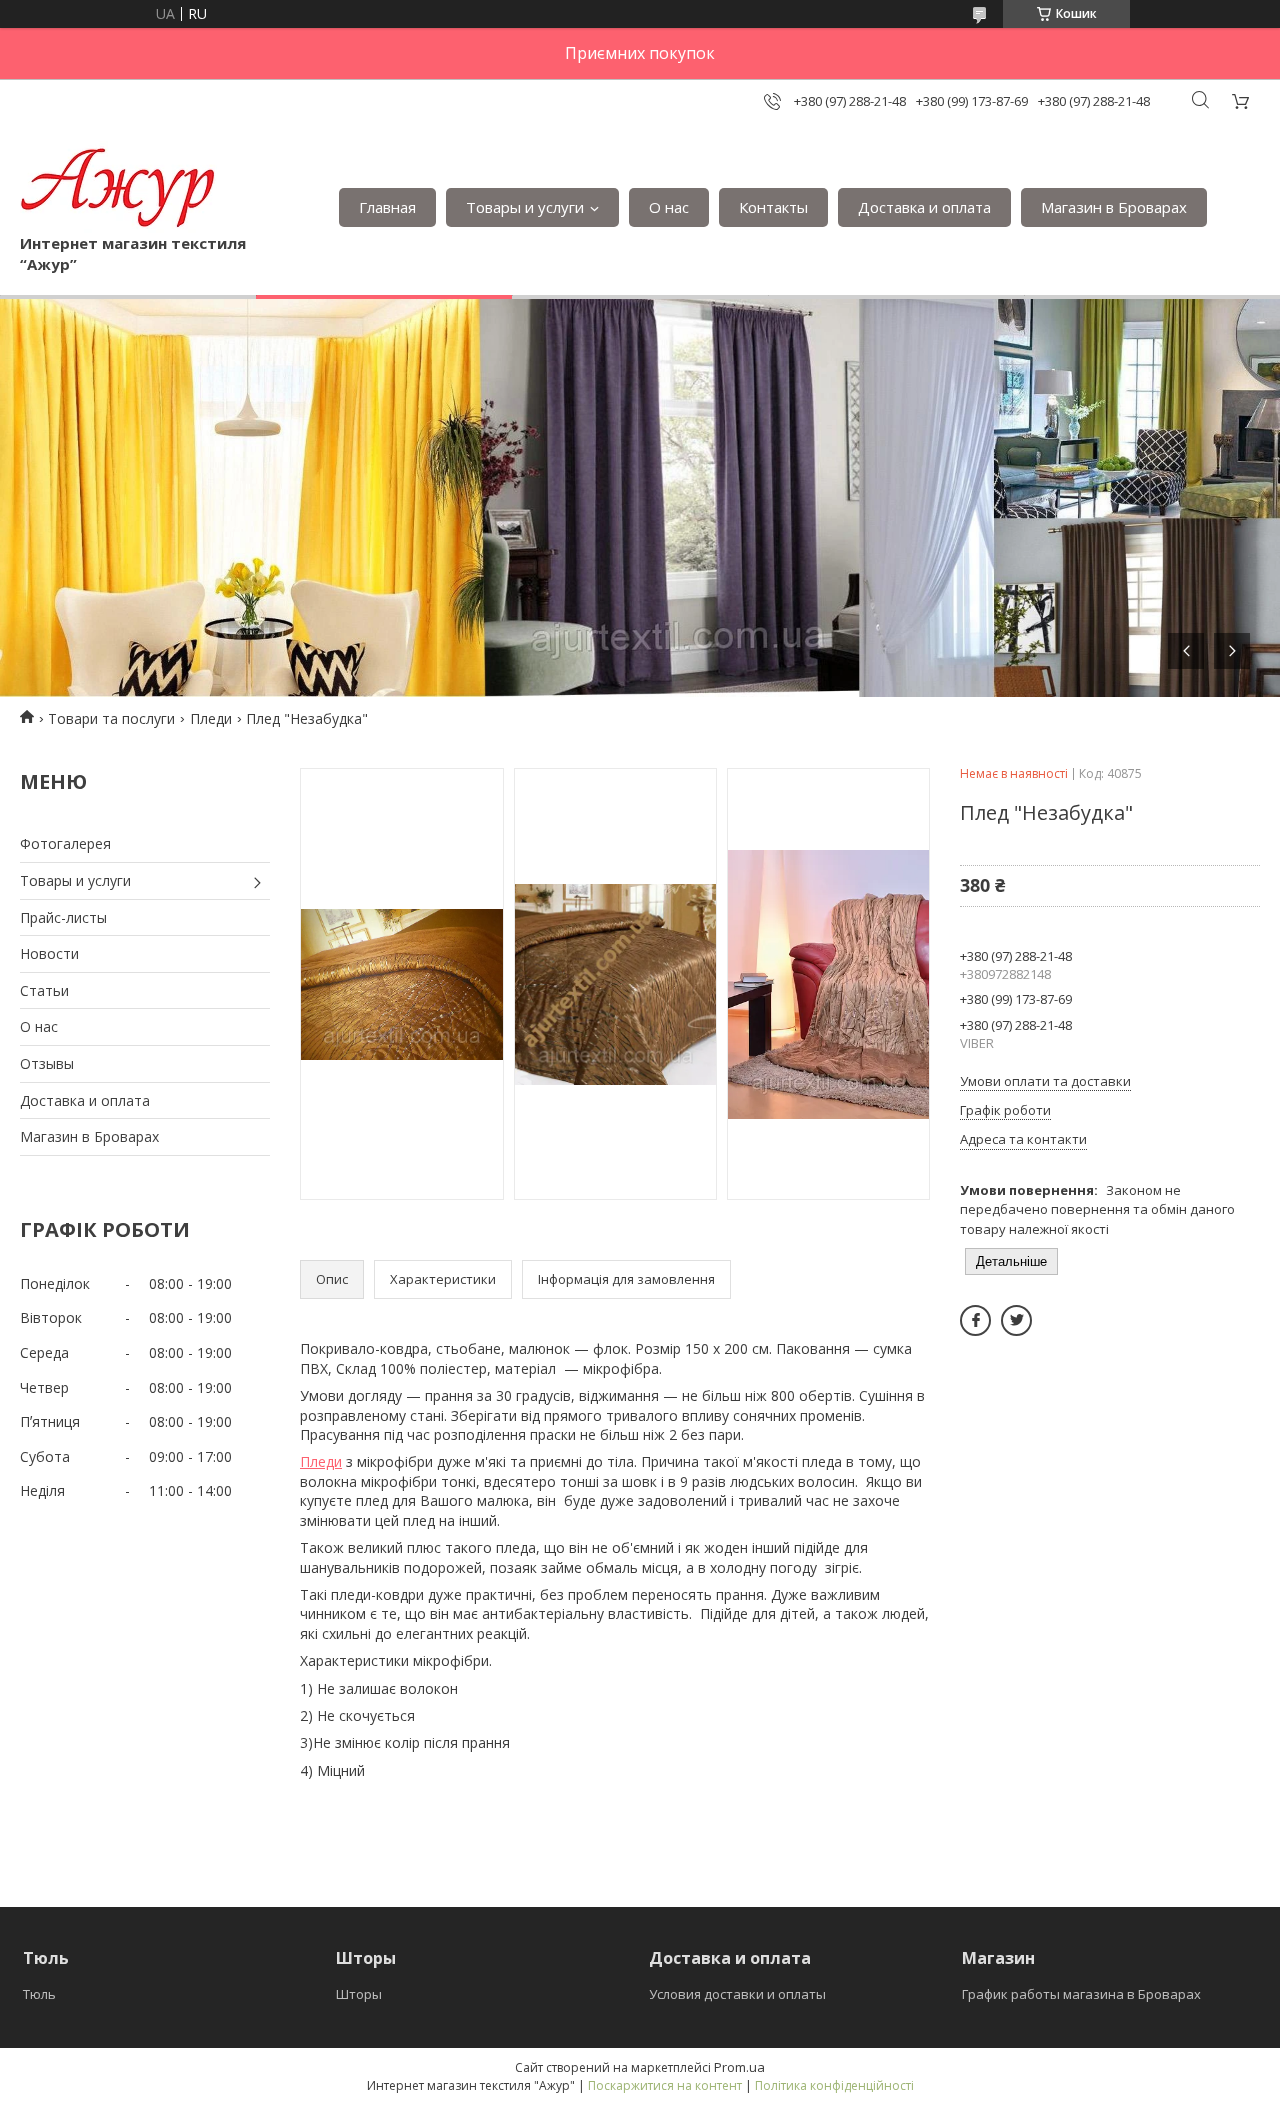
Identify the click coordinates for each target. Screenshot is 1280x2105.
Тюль (39, 1994)
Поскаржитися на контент (665, 2085)
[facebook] (975, 1320)
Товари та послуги (111, 718)
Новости (49, 953)
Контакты (773, 207)
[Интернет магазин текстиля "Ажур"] (118, 187)
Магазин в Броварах (1114, 207)
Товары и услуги (525, 207)
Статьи (44, 990)
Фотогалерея (65, 843)
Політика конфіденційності (834, 2085)
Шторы (359, 1994)
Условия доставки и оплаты (737, 1994)
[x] (1016, 1320)
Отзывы (47, 1063)
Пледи (211, 718)
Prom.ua (739, 2067)
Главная (387, 207)
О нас (669, 207)
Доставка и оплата (924, 207)
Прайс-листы (63, 917)
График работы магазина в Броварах (1081, 1994)
